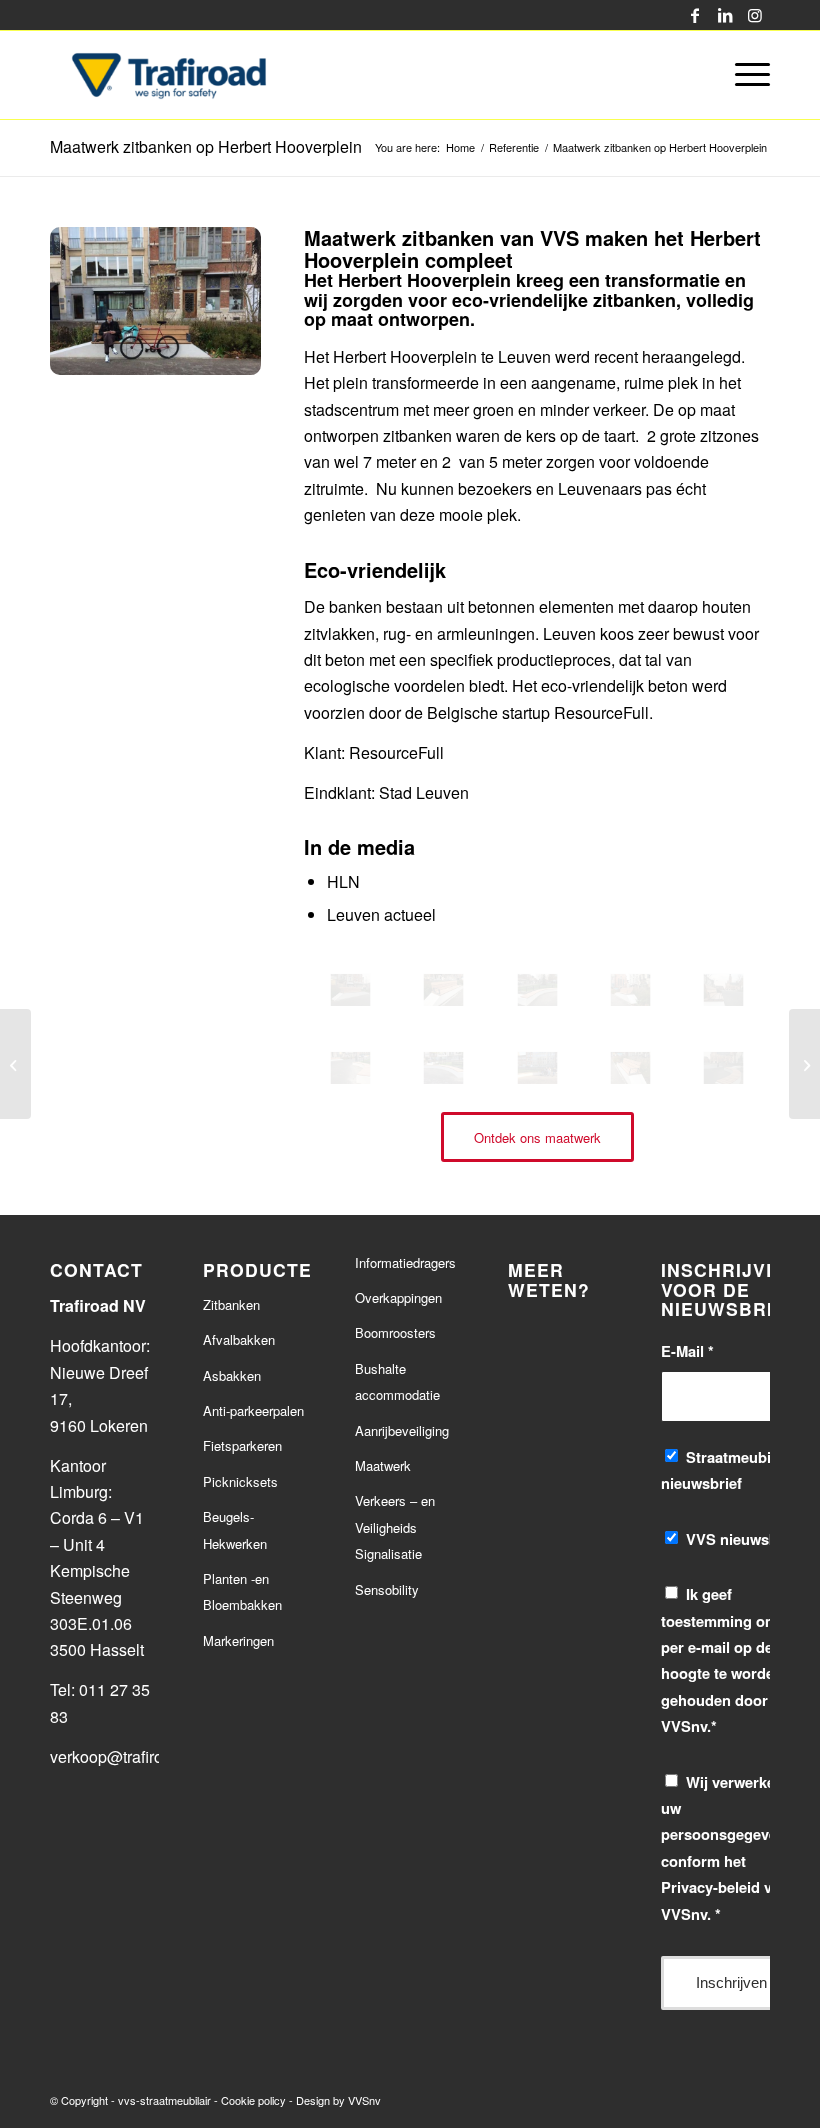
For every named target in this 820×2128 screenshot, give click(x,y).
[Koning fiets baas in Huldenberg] (804, 1064)
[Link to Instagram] (755, 15)
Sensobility (387, 1589)
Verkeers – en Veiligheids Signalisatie (395, 1527)
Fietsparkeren (242, 1445)
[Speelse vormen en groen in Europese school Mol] (15, 1064)
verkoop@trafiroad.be (128, 1756)
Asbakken (232, 1375)
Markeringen (238, 1640)
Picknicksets (240, 1481)
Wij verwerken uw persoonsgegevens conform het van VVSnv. (727, 1848)
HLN (343, 881)
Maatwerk (383, 1465)
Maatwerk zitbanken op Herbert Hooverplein (206, 146)
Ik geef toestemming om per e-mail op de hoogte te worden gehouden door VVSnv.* (722, 1660)
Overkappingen (398, 1297)
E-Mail (687, 1351)
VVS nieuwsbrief (743, 1539)
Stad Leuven (424, 792)
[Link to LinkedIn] (724, 15)
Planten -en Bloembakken (242, 1591)
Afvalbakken (239, 1339)
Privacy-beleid (710, 1887)
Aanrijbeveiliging (402, 1430)
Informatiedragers (405, 1262)
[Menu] (747, 75)
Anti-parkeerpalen (253, 1410)
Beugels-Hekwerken (235, 1529)
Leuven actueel (381, 914)
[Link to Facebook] (694, 15)
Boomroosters (395, 1332)
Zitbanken (231, 1304)
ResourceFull (396, 752)
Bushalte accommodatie (397, 1381)
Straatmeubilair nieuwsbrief (727, 1470)
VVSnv (364, 2100)
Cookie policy (253, 2100)
